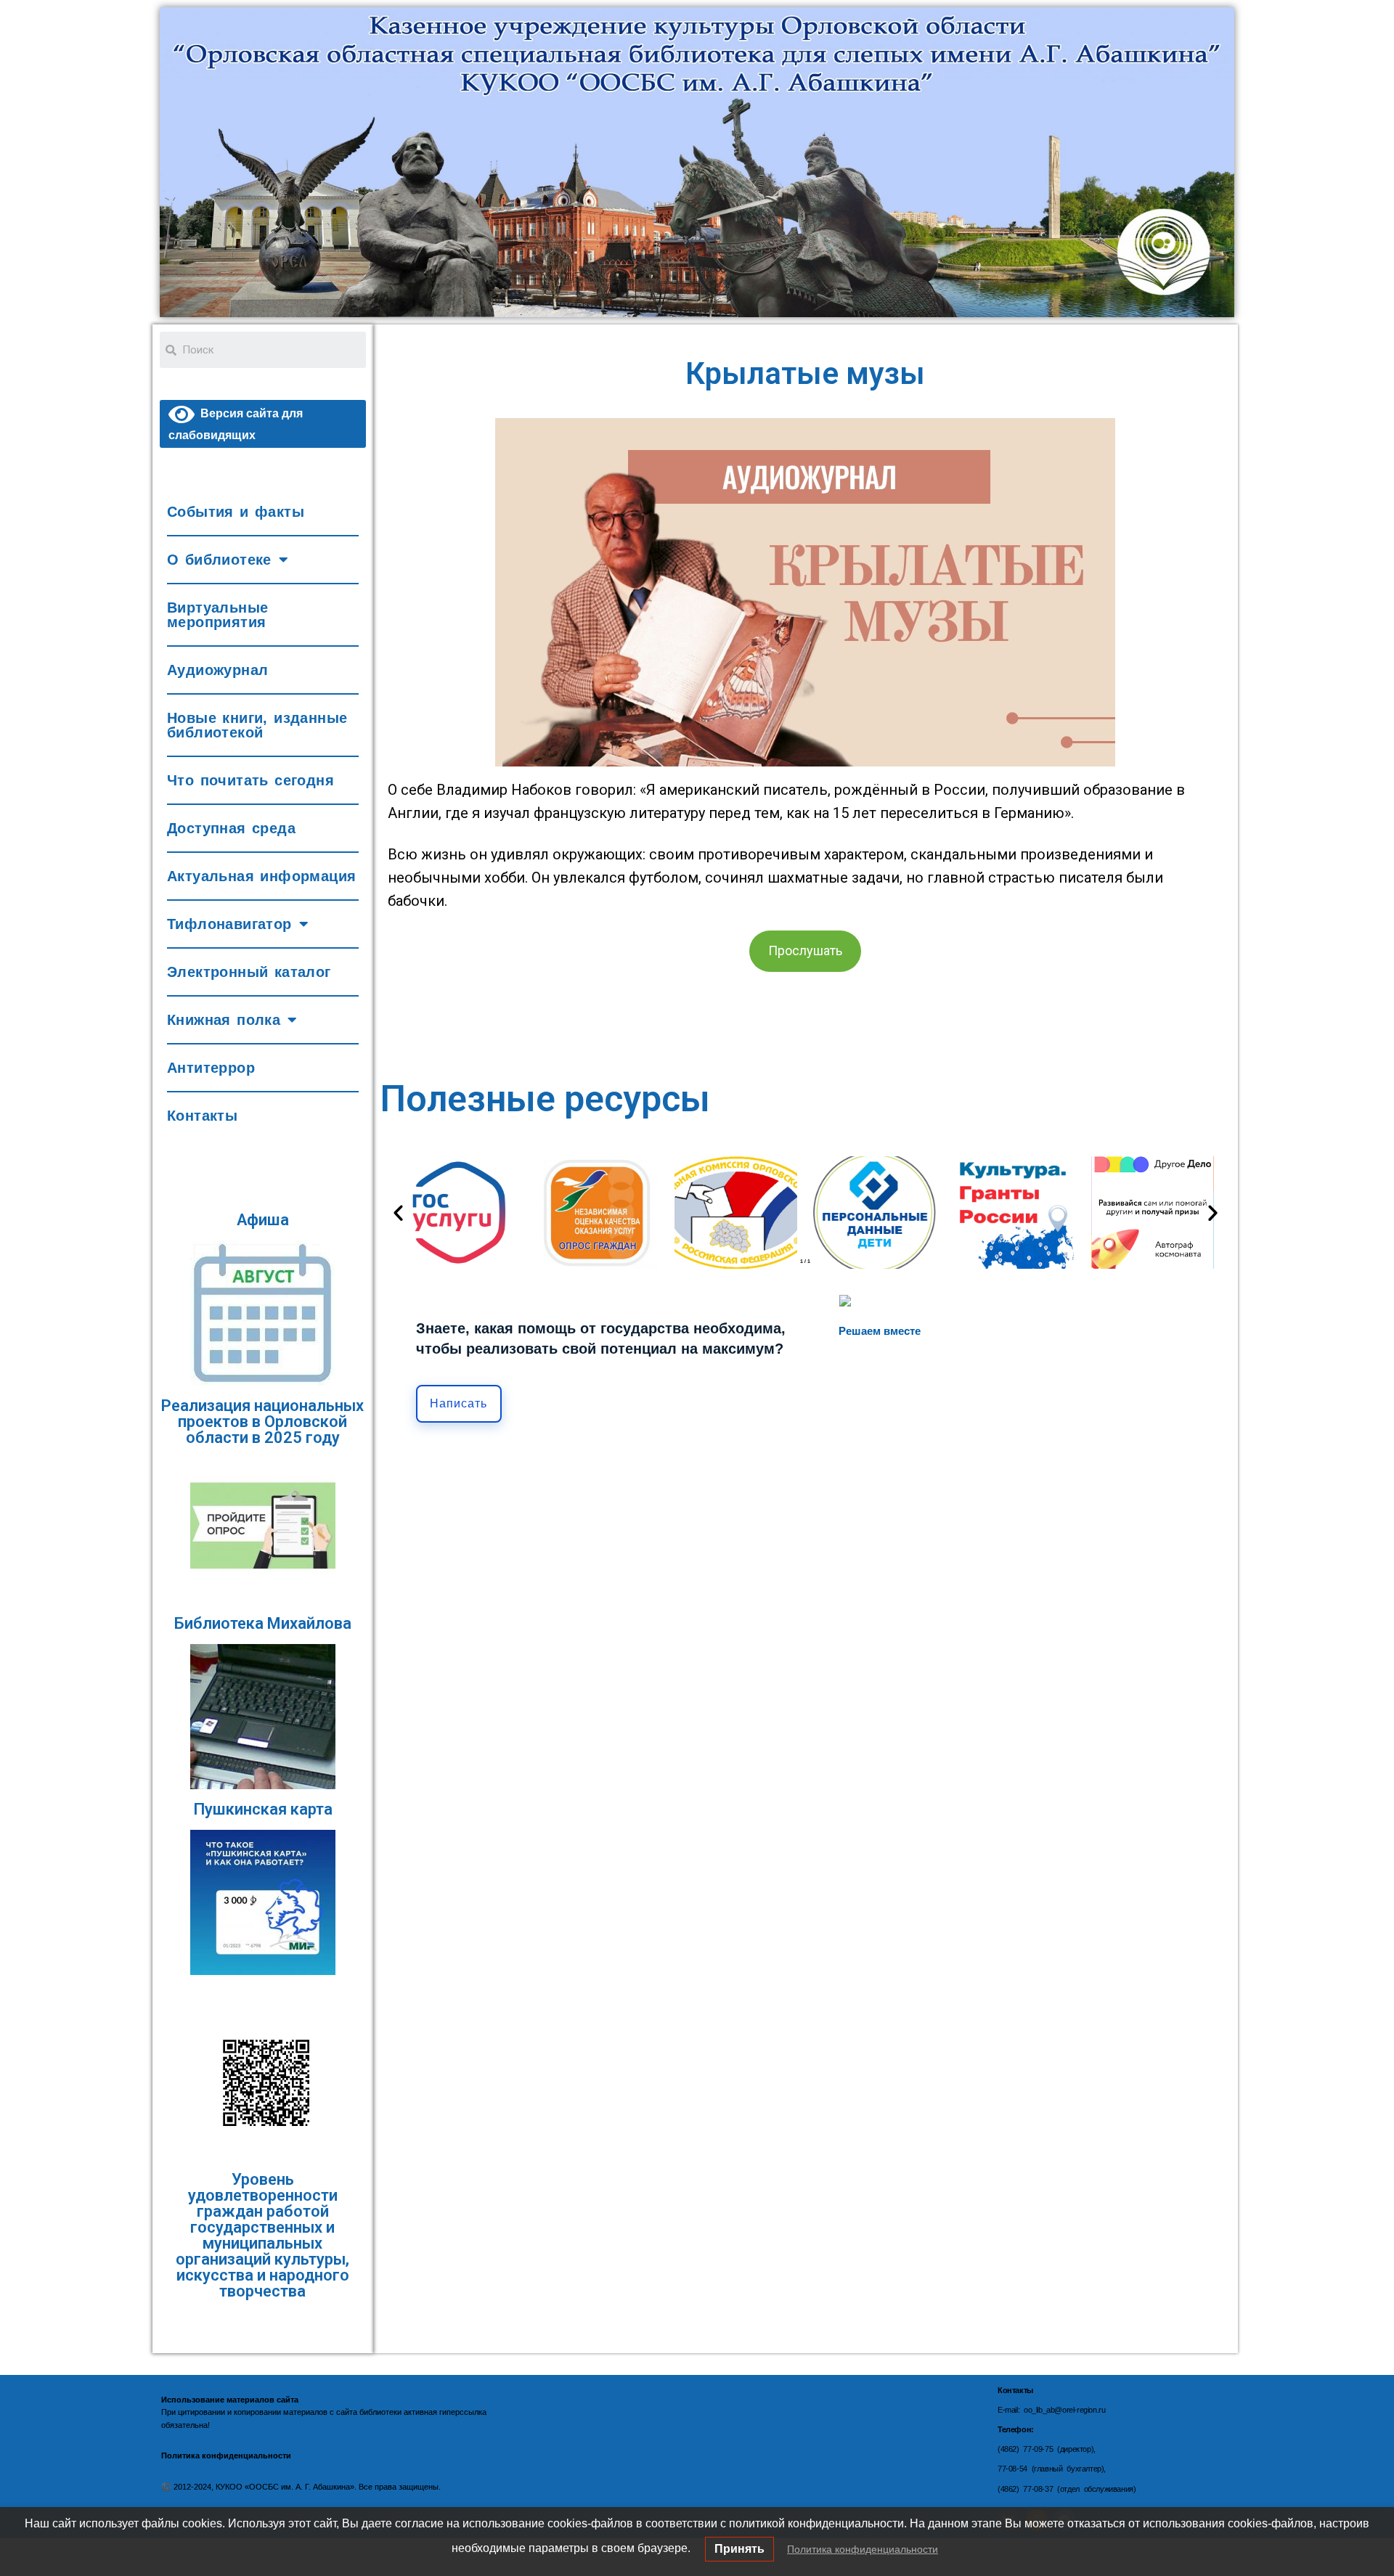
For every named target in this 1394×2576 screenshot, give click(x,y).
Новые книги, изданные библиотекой (257, 725)
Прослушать (805, 950)
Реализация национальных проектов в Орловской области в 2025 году (262, 1422)
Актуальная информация (261, 876)
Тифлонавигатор (229, 924)
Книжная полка (224, 1020)
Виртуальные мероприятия (217, 615)
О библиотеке (219, 560)
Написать (458, 1403)
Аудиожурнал (217, 670)
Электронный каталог (249, 972)
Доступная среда (231, 828)
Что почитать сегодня (250, 780)
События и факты (236, 512)
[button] (398, 1213)
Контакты (202, 1116)
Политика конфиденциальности (863, 2549)
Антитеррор (211, 1068)
